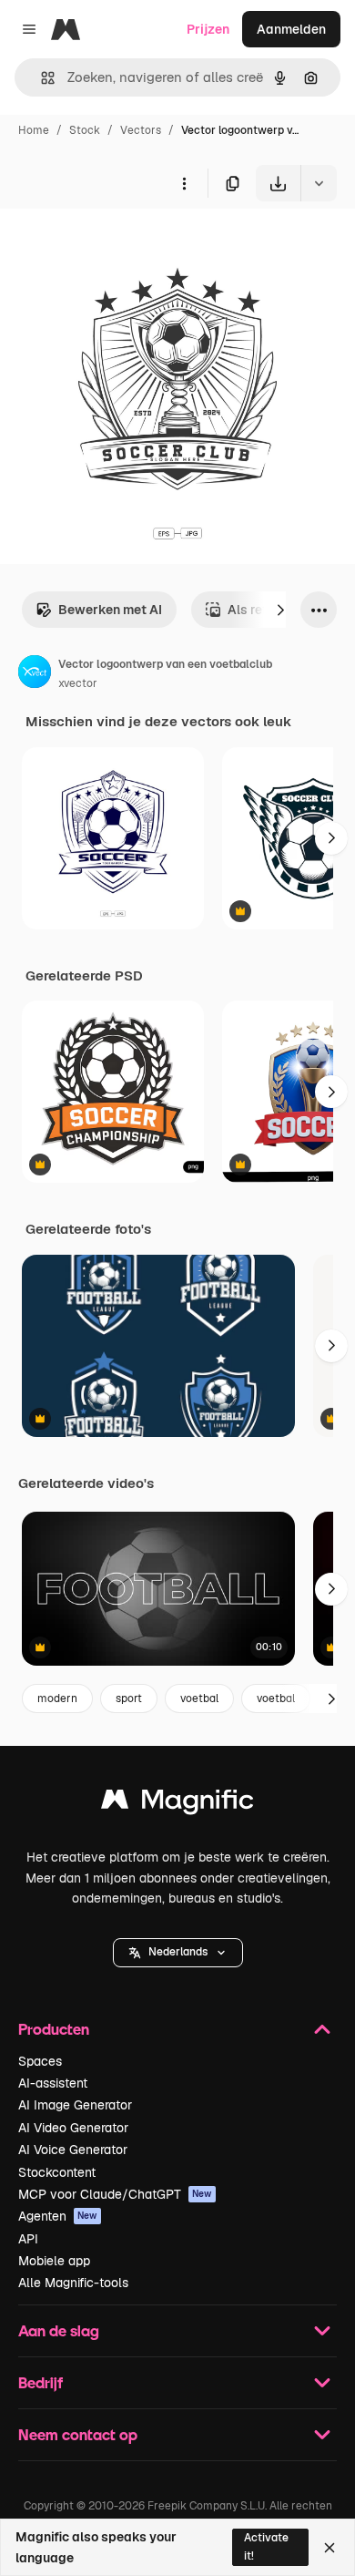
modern (57, 1699)
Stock (85, 130)
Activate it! (266, 2546)
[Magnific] (177, 1804)
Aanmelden (291, 29)
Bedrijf (41, 2382)
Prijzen (208, 29)
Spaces (40, 2061)
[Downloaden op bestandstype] (319, 183)
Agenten (58, 2216)
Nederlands (178, 1952)
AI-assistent (53, 2083)
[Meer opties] (184, 183)
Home (34, 130)
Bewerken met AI (110, 610)
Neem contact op (78, 2434)
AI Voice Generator (73, 2150)
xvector (78, 683)
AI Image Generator (75, 2105)
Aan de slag (59, 2330)
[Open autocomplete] (41, 78)
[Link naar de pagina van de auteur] (35, 674)
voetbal (199, 1699)
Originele (120, 244)
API (28, 2239)
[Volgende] (280, 610)
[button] (178, 1953)
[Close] (330, 2548)
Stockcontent (57, 2172)
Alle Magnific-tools (73, 2283)
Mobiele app (54, 2261)
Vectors (141, 130)
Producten (54, 2029)
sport (129, 1699)
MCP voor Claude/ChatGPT (115, 2194)
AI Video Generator (73, 2128)
